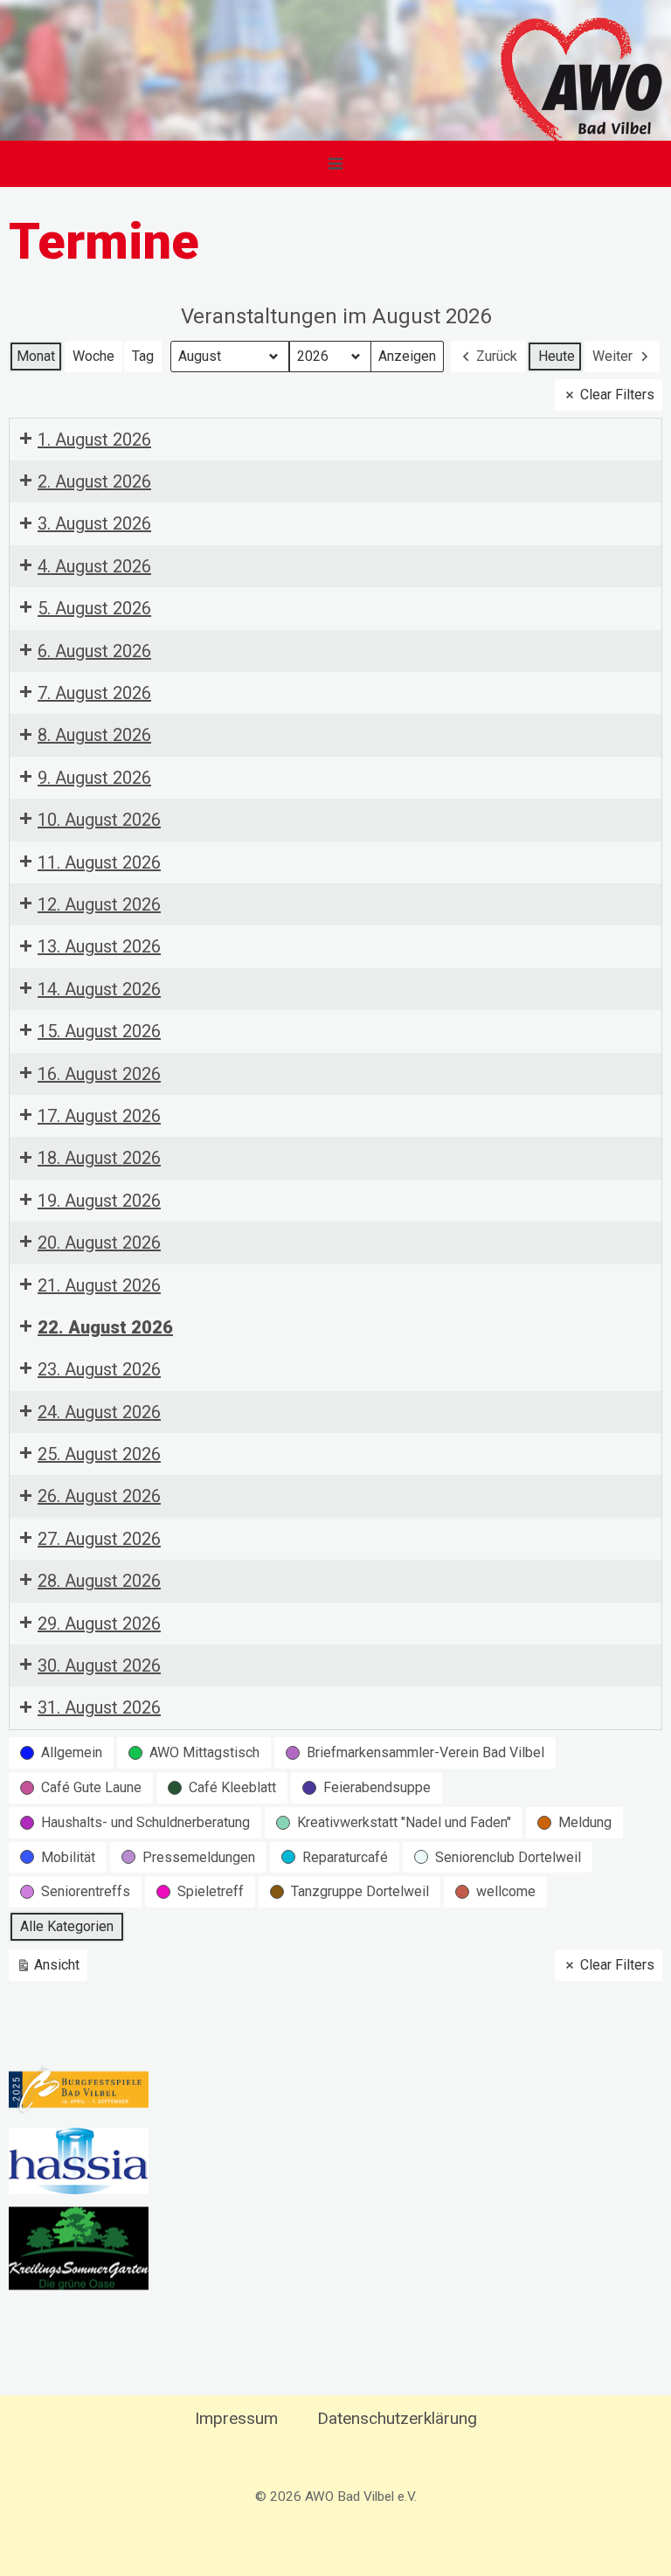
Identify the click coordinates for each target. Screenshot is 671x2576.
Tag (143, 356)
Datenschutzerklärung (397, 2418)
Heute (557, 356)
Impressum (236, 2418)
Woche (93, 356)
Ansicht (51, 1969)
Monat (36, 356)
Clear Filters (617, 395)
